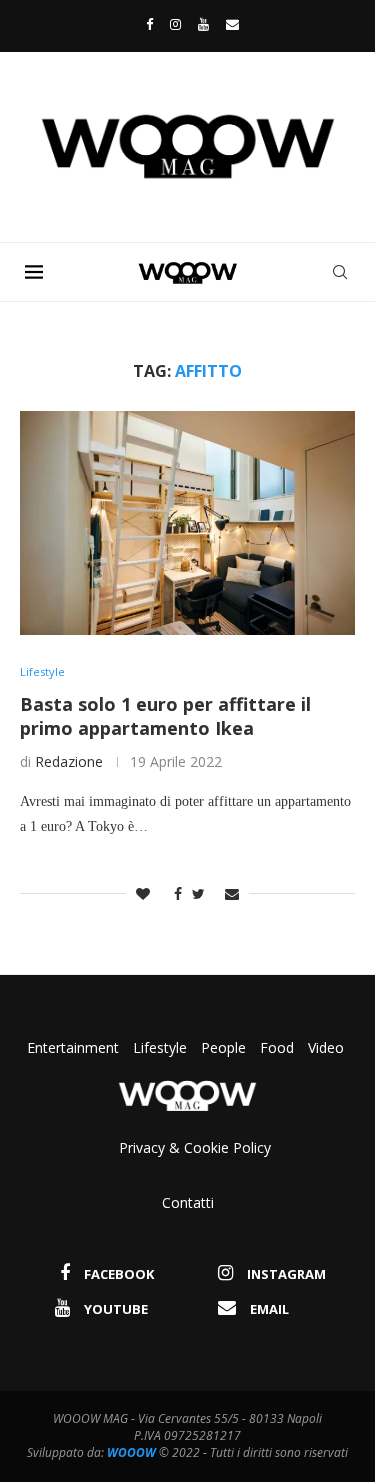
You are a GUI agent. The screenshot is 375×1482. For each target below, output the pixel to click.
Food (277, 1047)
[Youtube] (203, 24)
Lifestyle (162, 1047)
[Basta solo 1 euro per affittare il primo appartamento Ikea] (187, 522)
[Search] (340, 272)
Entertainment (75, 1047)
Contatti (188, 1202)
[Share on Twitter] (198, 893)
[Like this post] (143, 893)
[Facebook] (144, 24)
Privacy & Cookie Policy (195, 1147)
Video (326, 1047)
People (223, 1047)
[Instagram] (175, 24)
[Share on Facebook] (173, 893)
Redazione (69, 761)
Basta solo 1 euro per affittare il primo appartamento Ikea (165, 716)
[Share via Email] (232, 893)
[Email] (232, 24)
